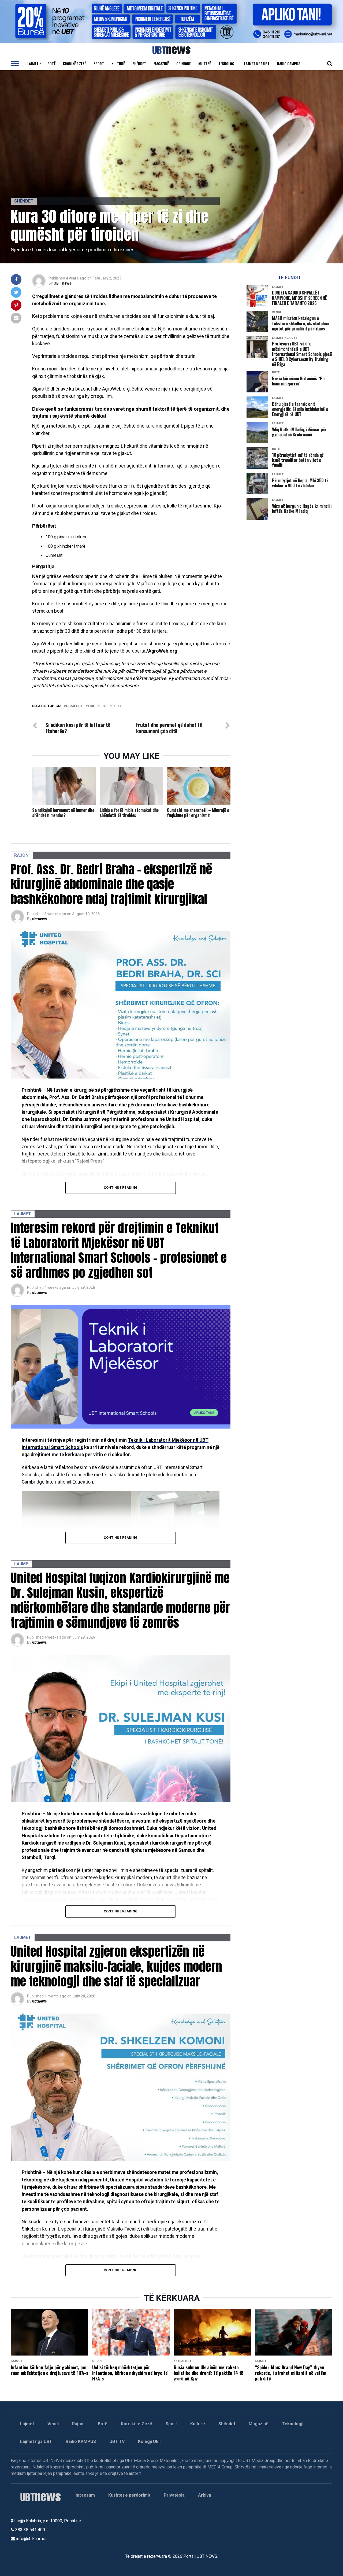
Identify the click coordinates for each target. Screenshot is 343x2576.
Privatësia (174, 2495)
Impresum (85, 2495)
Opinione (184, 63)
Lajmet (33, 63)
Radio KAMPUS (81, 2441)
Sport (99, 63)
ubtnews (40, 919)
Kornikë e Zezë (137, 2424)
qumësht (74, 706)
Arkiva (205, 2495)
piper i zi (113, 706)
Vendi (53, 2424)
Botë (51, 63)
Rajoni (78, 2424)
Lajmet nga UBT (257, 63)
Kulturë (118, 63)
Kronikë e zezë (74, 63)
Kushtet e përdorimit (129, 2495)
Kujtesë (205, 63)
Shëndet (139, 63)
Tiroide (94, 706)
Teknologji (228, 63)
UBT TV (117, 2441)
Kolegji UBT (150, 2441)
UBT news (62, 283)
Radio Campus (289, 63)
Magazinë (161, 63)
